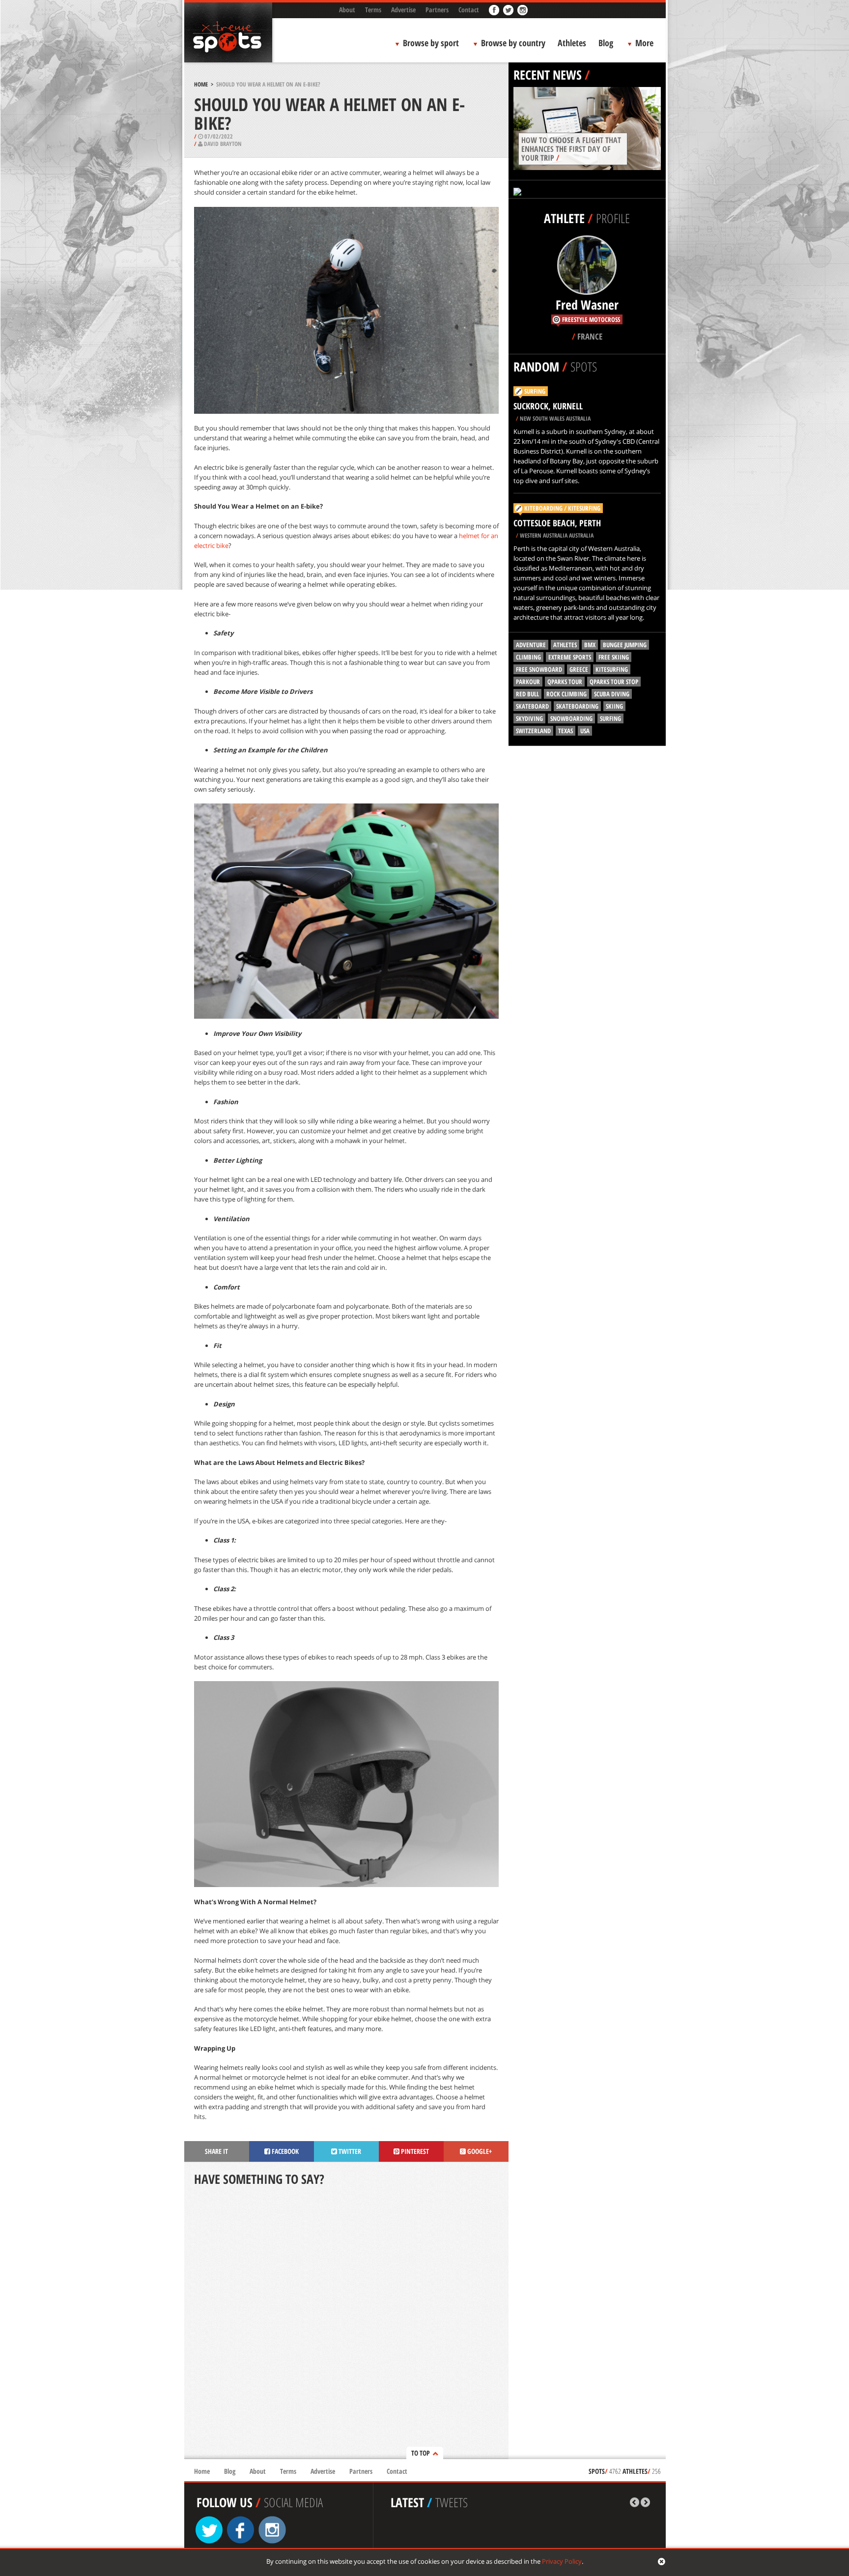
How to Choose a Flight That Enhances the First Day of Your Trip (571, 149)
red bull (527, 694)
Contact (469, 10)
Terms (373, 10)
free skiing (614, 657)
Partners (437, 10)
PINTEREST (414, 2151)
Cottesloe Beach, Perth (557, 523)
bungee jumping (625, 645)
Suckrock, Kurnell (548, 406)
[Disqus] (346, 2323)
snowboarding (571, 718)
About (347, 10)
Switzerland (533, 731)
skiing (614, 706)
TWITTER (349, 2151)
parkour (528, 682)
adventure (531, 645)
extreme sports (570, 657)
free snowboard (539, 669)
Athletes (572, 43)
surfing (610, 718)
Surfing (535, 391)
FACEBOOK (284, 2151)
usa (585, 731)
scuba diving (612, 694)
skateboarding (577, 706)
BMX (590, 645)
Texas (566, 731)
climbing (528, 657)
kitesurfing (612, 669)
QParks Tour (565, 682)
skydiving (529, 718)
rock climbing (566, 694)
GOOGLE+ (479, 2151)
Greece (579, 669)
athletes (565, 645)
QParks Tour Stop (614, 682)
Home (201, 84)
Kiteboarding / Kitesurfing (562, 508)
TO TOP (421, 2453)
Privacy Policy (562, 2561)
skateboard (532, 706)
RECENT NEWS (548, 75)
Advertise (403, 10)
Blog (606, 43)
